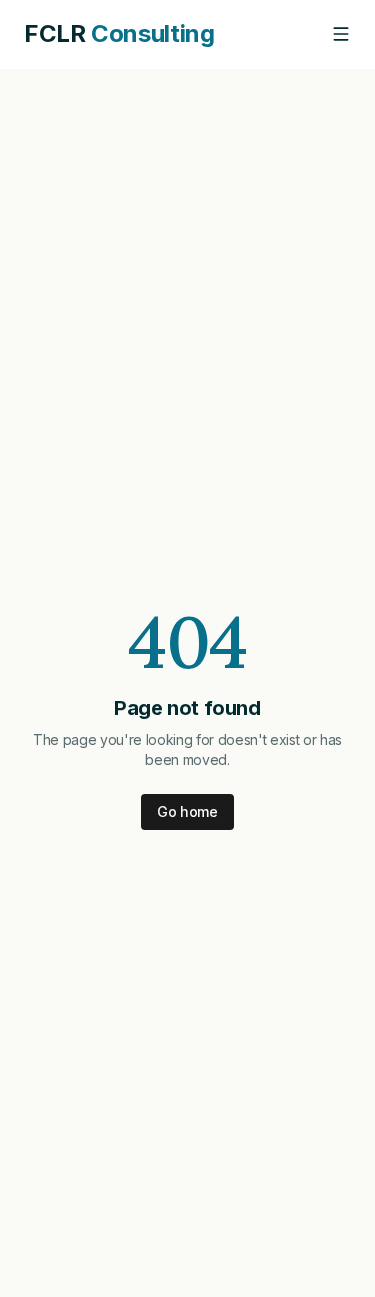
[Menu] (341, 34)
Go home (187, 811)
